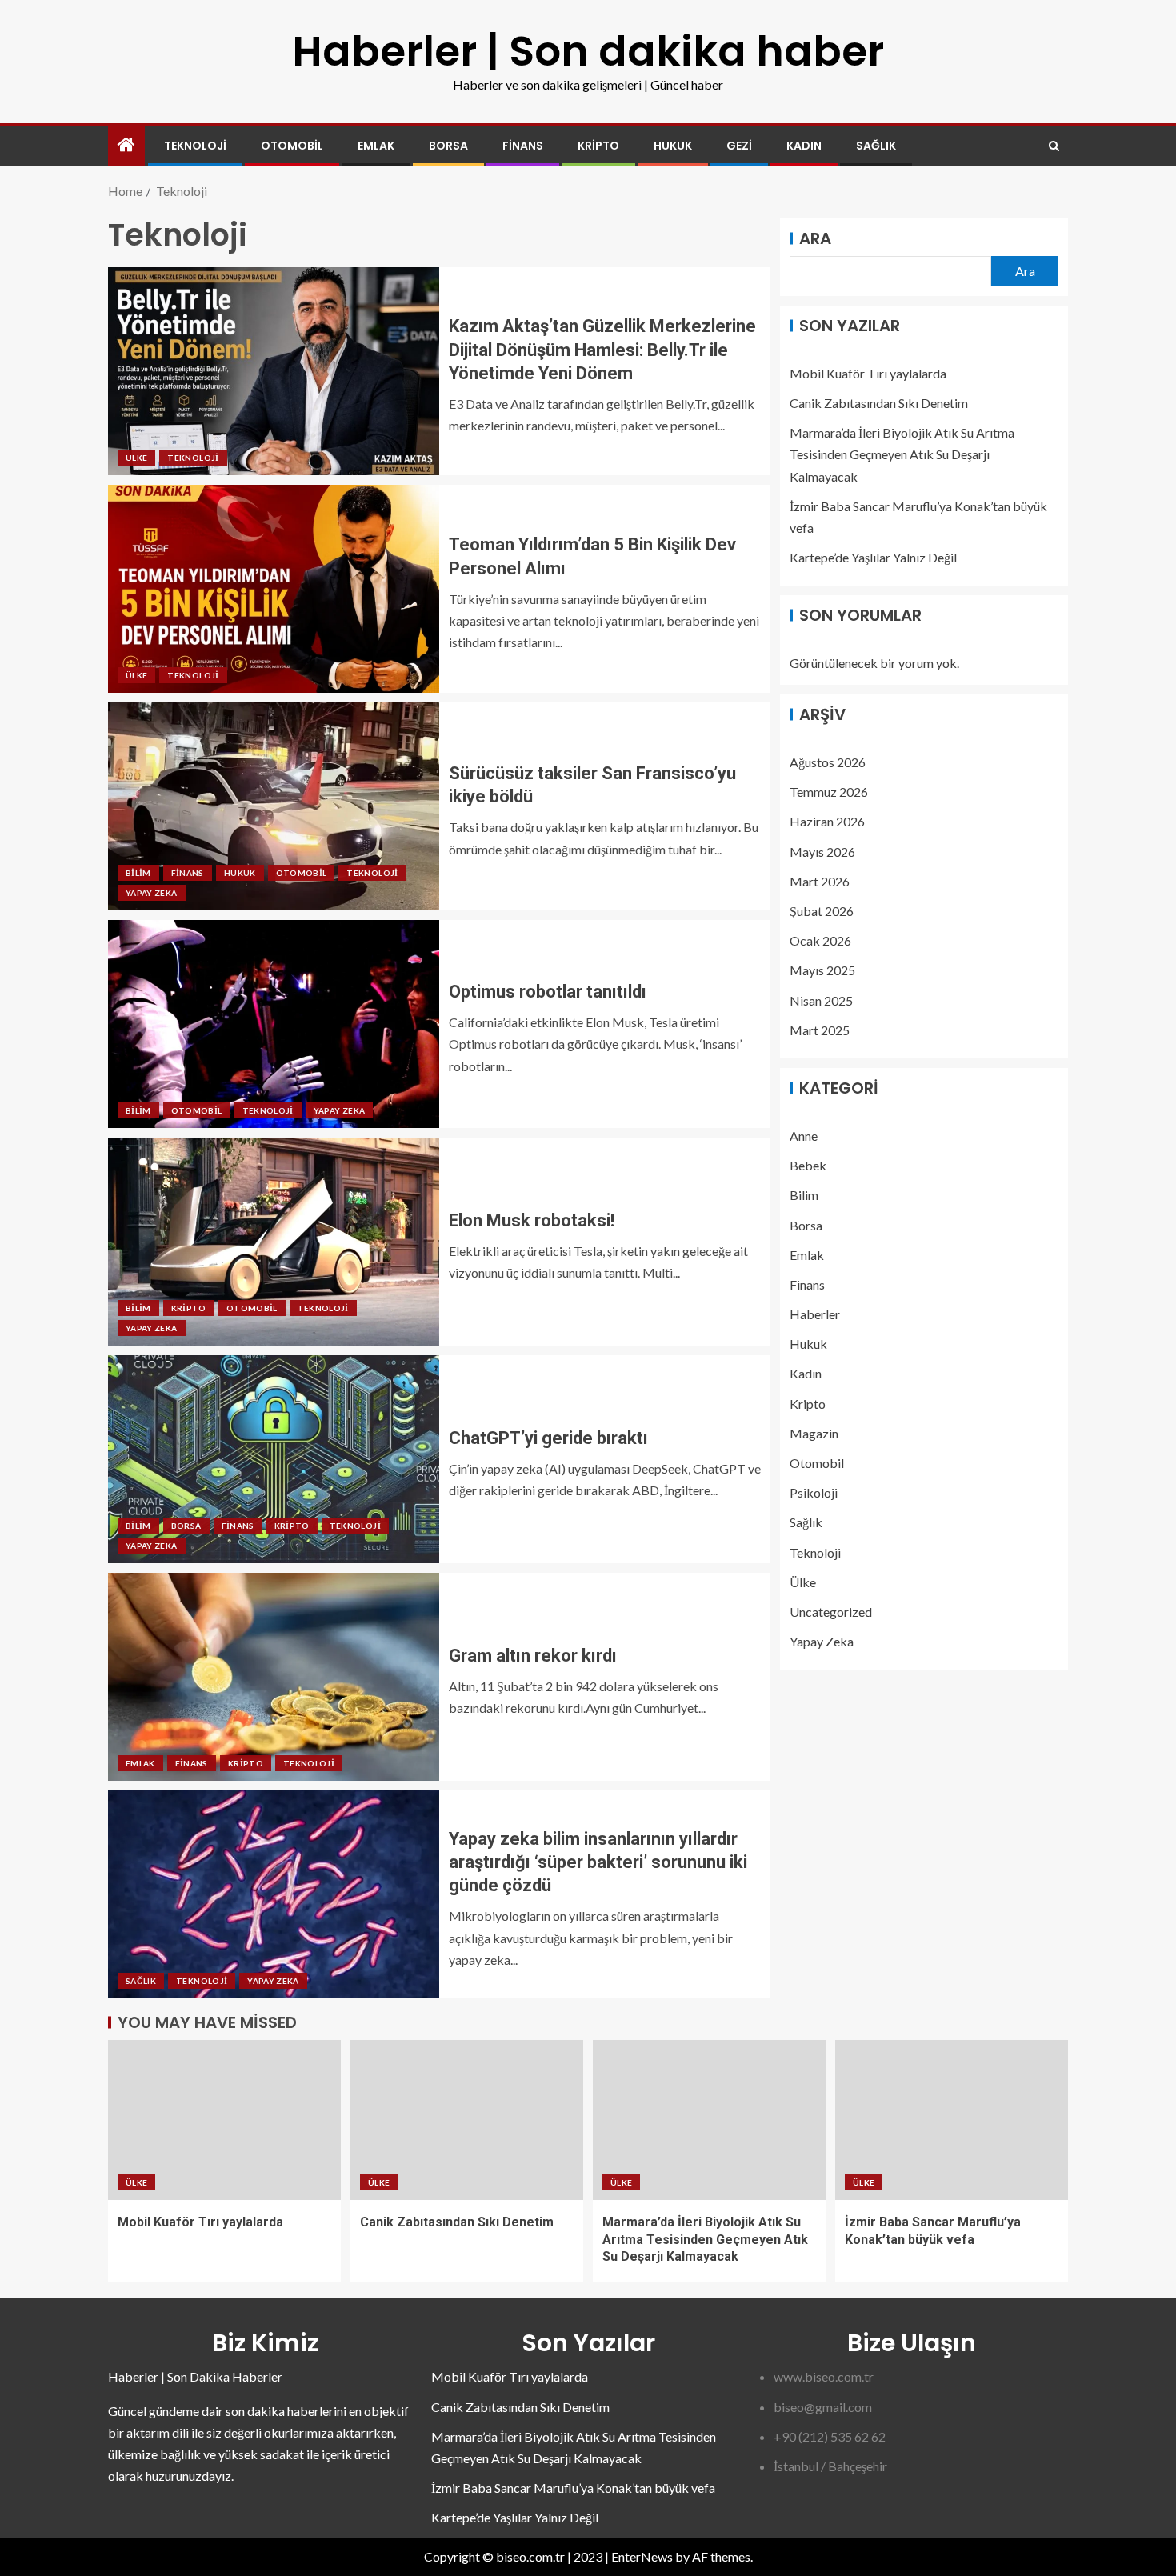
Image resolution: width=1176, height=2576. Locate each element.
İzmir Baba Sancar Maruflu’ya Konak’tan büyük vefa (573, 2488)
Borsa (448, 146)
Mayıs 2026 (822, 851)
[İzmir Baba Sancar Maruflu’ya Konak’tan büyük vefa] (952, 2120)
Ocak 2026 (820, 940)
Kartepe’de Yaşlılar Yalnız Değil (873, 557)
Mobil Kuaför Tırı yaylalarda (868, 373)
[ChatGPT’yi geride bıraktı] (274, 1459)
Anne (804, 1136)
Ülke (136, 458)
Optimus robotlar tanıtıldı (548, 992)
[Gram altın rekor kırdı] (274, 1677)
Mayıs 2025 (822, 970)
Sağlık (876, 146)
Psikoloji (814, 1492)
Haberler (815, 1314)
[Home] (126, 145)
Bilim (138, 873)
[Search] (1054, 146)
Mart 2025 (820, 1030)
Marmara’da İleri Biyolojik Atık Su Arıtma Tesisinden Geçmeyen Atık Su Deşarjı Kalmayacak (902, 454)
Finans (523, 146)
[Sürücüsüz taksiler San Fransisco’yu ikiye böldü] (274, 806)
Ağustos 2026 (828, 762)
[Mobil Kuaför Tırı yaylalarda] (224, 2120)
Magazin (814, 1433)
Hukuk (673, 146)
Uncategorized (831, 1612)
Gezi (739, 146)
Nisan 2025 (821, 1000)
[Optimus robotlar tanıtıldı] (274, 1024)
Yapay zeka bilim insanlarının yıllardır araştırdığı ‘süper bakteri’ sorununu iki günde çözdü (598, 1862)
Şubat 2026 (822, 911)
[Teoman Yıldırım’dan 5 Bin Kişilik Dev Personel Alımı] (274, 589)
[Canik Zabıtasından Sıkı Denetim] (467, 2120)
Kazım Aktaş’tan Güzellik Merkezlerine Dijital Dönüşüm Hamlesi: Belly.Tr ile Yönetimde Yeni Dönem (602, 350)
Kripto (598, 146)
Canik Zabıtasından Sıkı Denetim (879, 403)
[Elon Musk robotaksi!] (274, 1242)
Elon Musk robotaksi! (532, 1220)
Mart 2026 (820, 881)
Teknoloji (195, 146)
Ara (815, 238)
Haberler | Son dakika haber (588, 51)
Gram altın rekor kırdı (533, 1656)
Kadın (804, 146)
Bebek (808, 1165)
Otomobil (292, 146)
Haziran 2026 (827, 821)
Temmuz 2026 (829, 792)
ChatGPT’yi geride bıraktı (548, 1438)
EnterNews (642, 2556)
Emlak (376, 146)
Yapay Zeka (152, 893)
